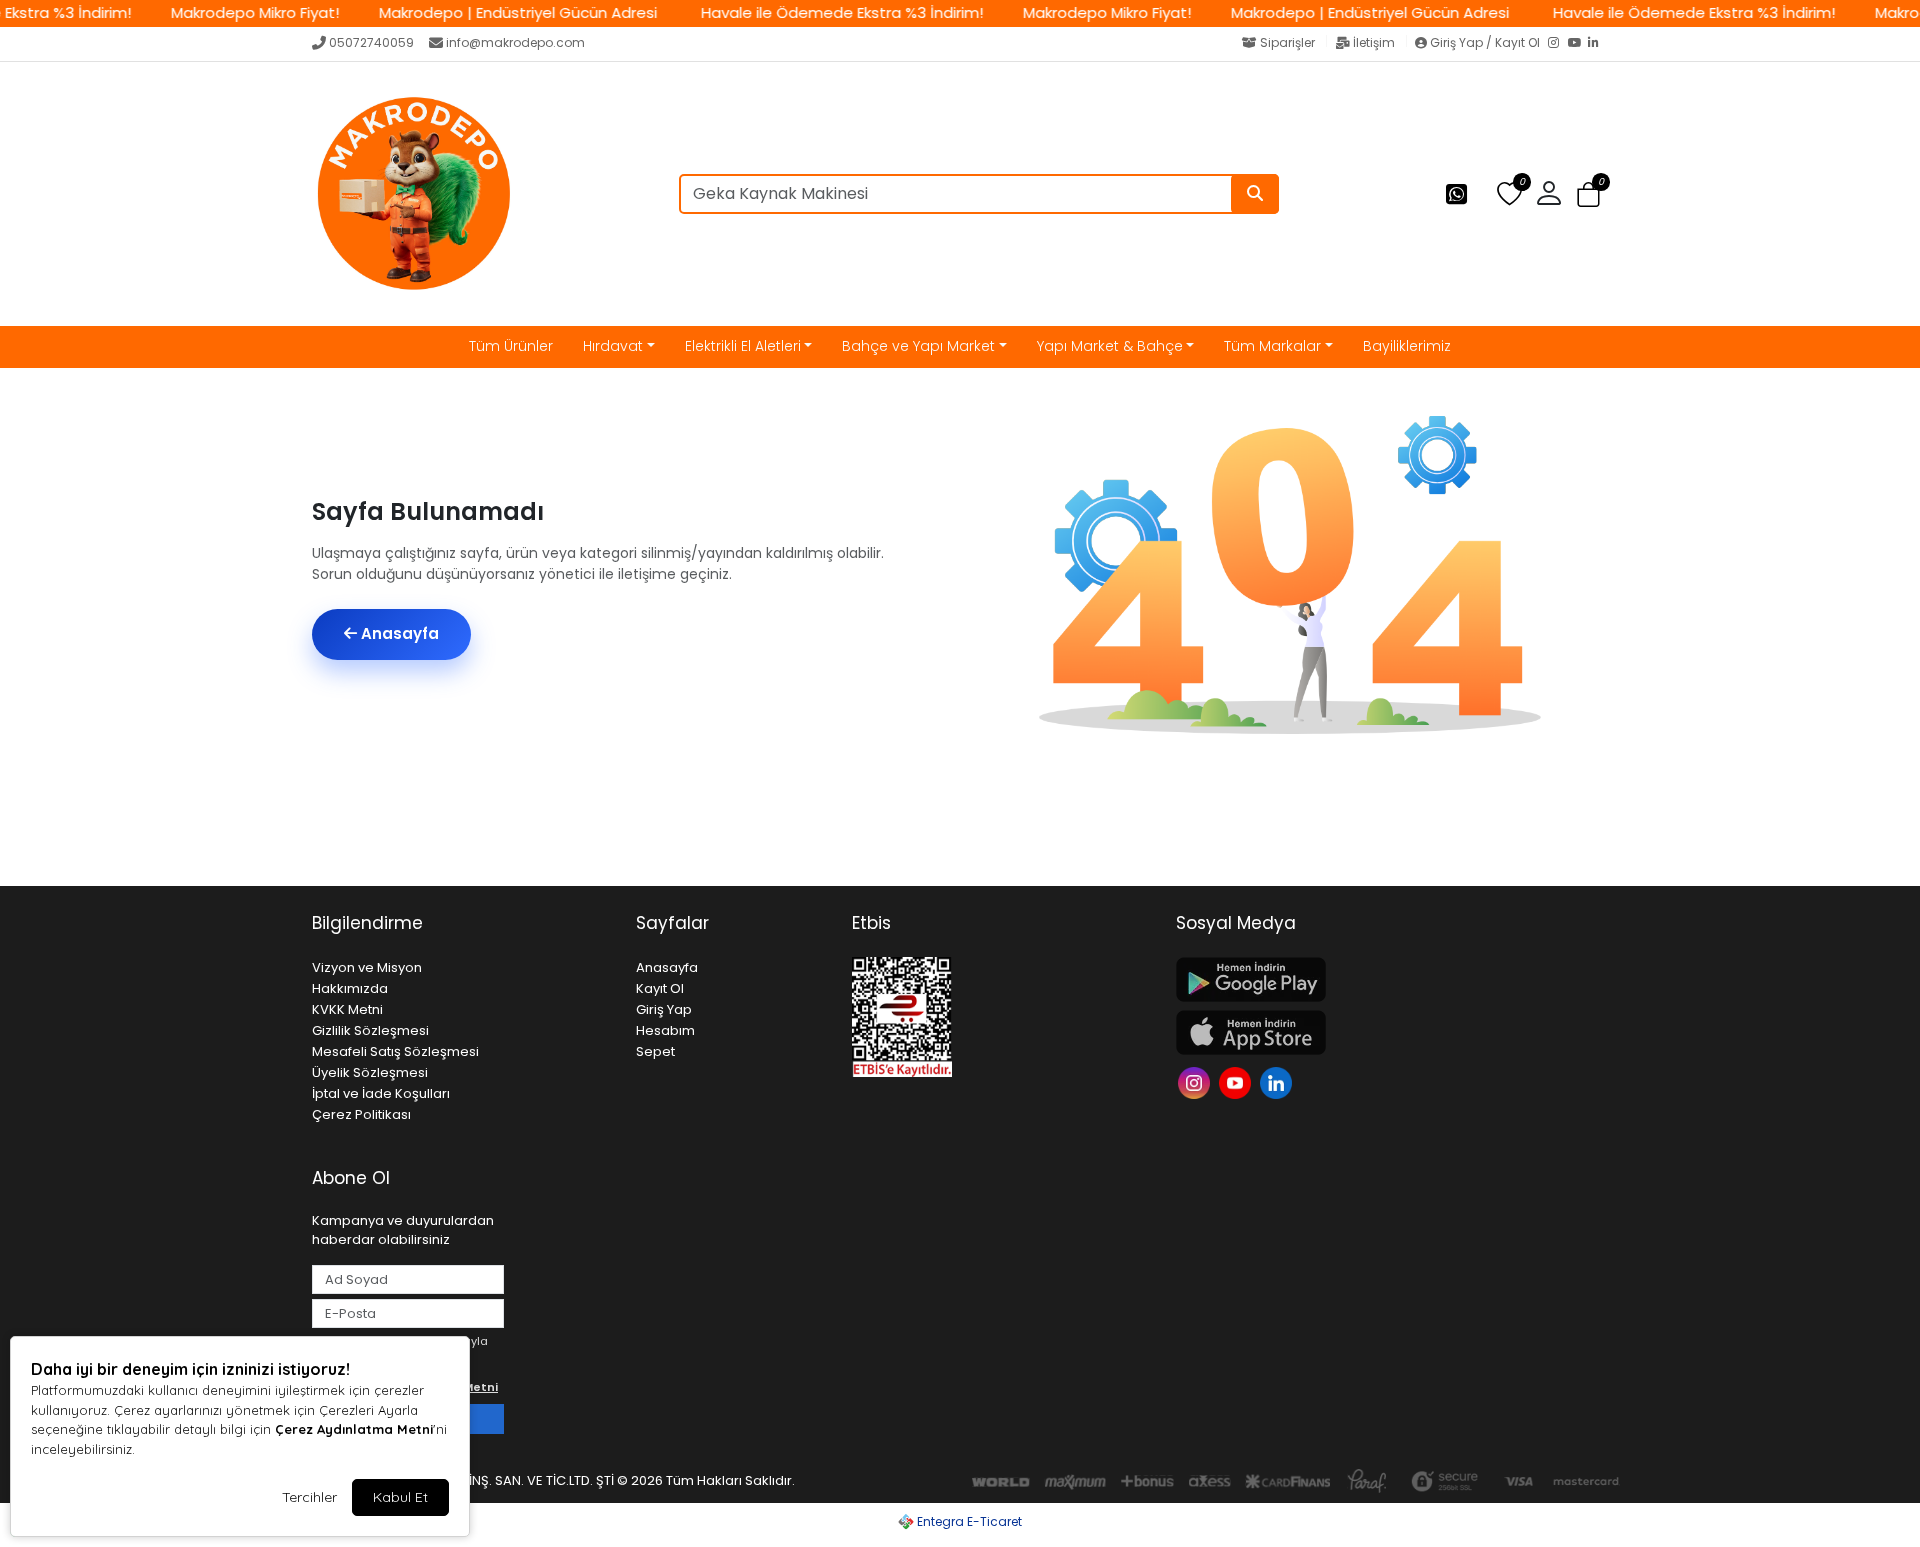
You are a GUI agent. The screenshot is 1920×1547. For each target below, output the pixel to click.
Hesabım (665, 1030)
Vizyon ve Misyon (367, 967)
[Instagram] (1558, 44)
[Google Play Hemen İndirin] (1326, 979)
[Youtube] (1237, 1081)
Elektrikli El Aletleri (743, 346)
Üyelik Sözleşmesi (370, 1072)
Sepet (655, 1051)
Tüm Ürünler (511, 346)
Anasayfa (398, 633)
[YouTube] (1578, 44)
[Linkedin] (1278, 1081)
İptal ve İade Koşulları (381, 1093)
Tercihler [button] (309, 1497)
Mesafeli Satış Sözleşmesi (395, 1051)
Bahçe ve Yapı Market (918, 346)
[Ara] (1255, 194)
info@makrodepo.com (515, 42)
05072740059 (371, 42)
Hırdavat (613, 346)
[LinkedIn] (1598, 44)
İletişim (1374, 42)
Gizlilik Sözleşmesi (370, 1030)
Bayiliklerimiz (1407, 346)
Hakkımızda (350, 988)
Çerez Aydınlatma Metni (354, 1429)
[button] (1588, 194)
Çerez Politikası (361, 1114)
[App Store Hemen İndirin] (1326, 1032)
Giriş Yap (664, 1009)
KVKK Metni (347, 1009)
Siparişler (1287, 42)
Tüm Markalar (1272, 346)
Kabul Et (400, 1497)
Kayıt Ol (660, 988)
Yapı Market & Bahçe (1110, 346)
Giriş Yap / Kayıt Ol (1485, 42)
